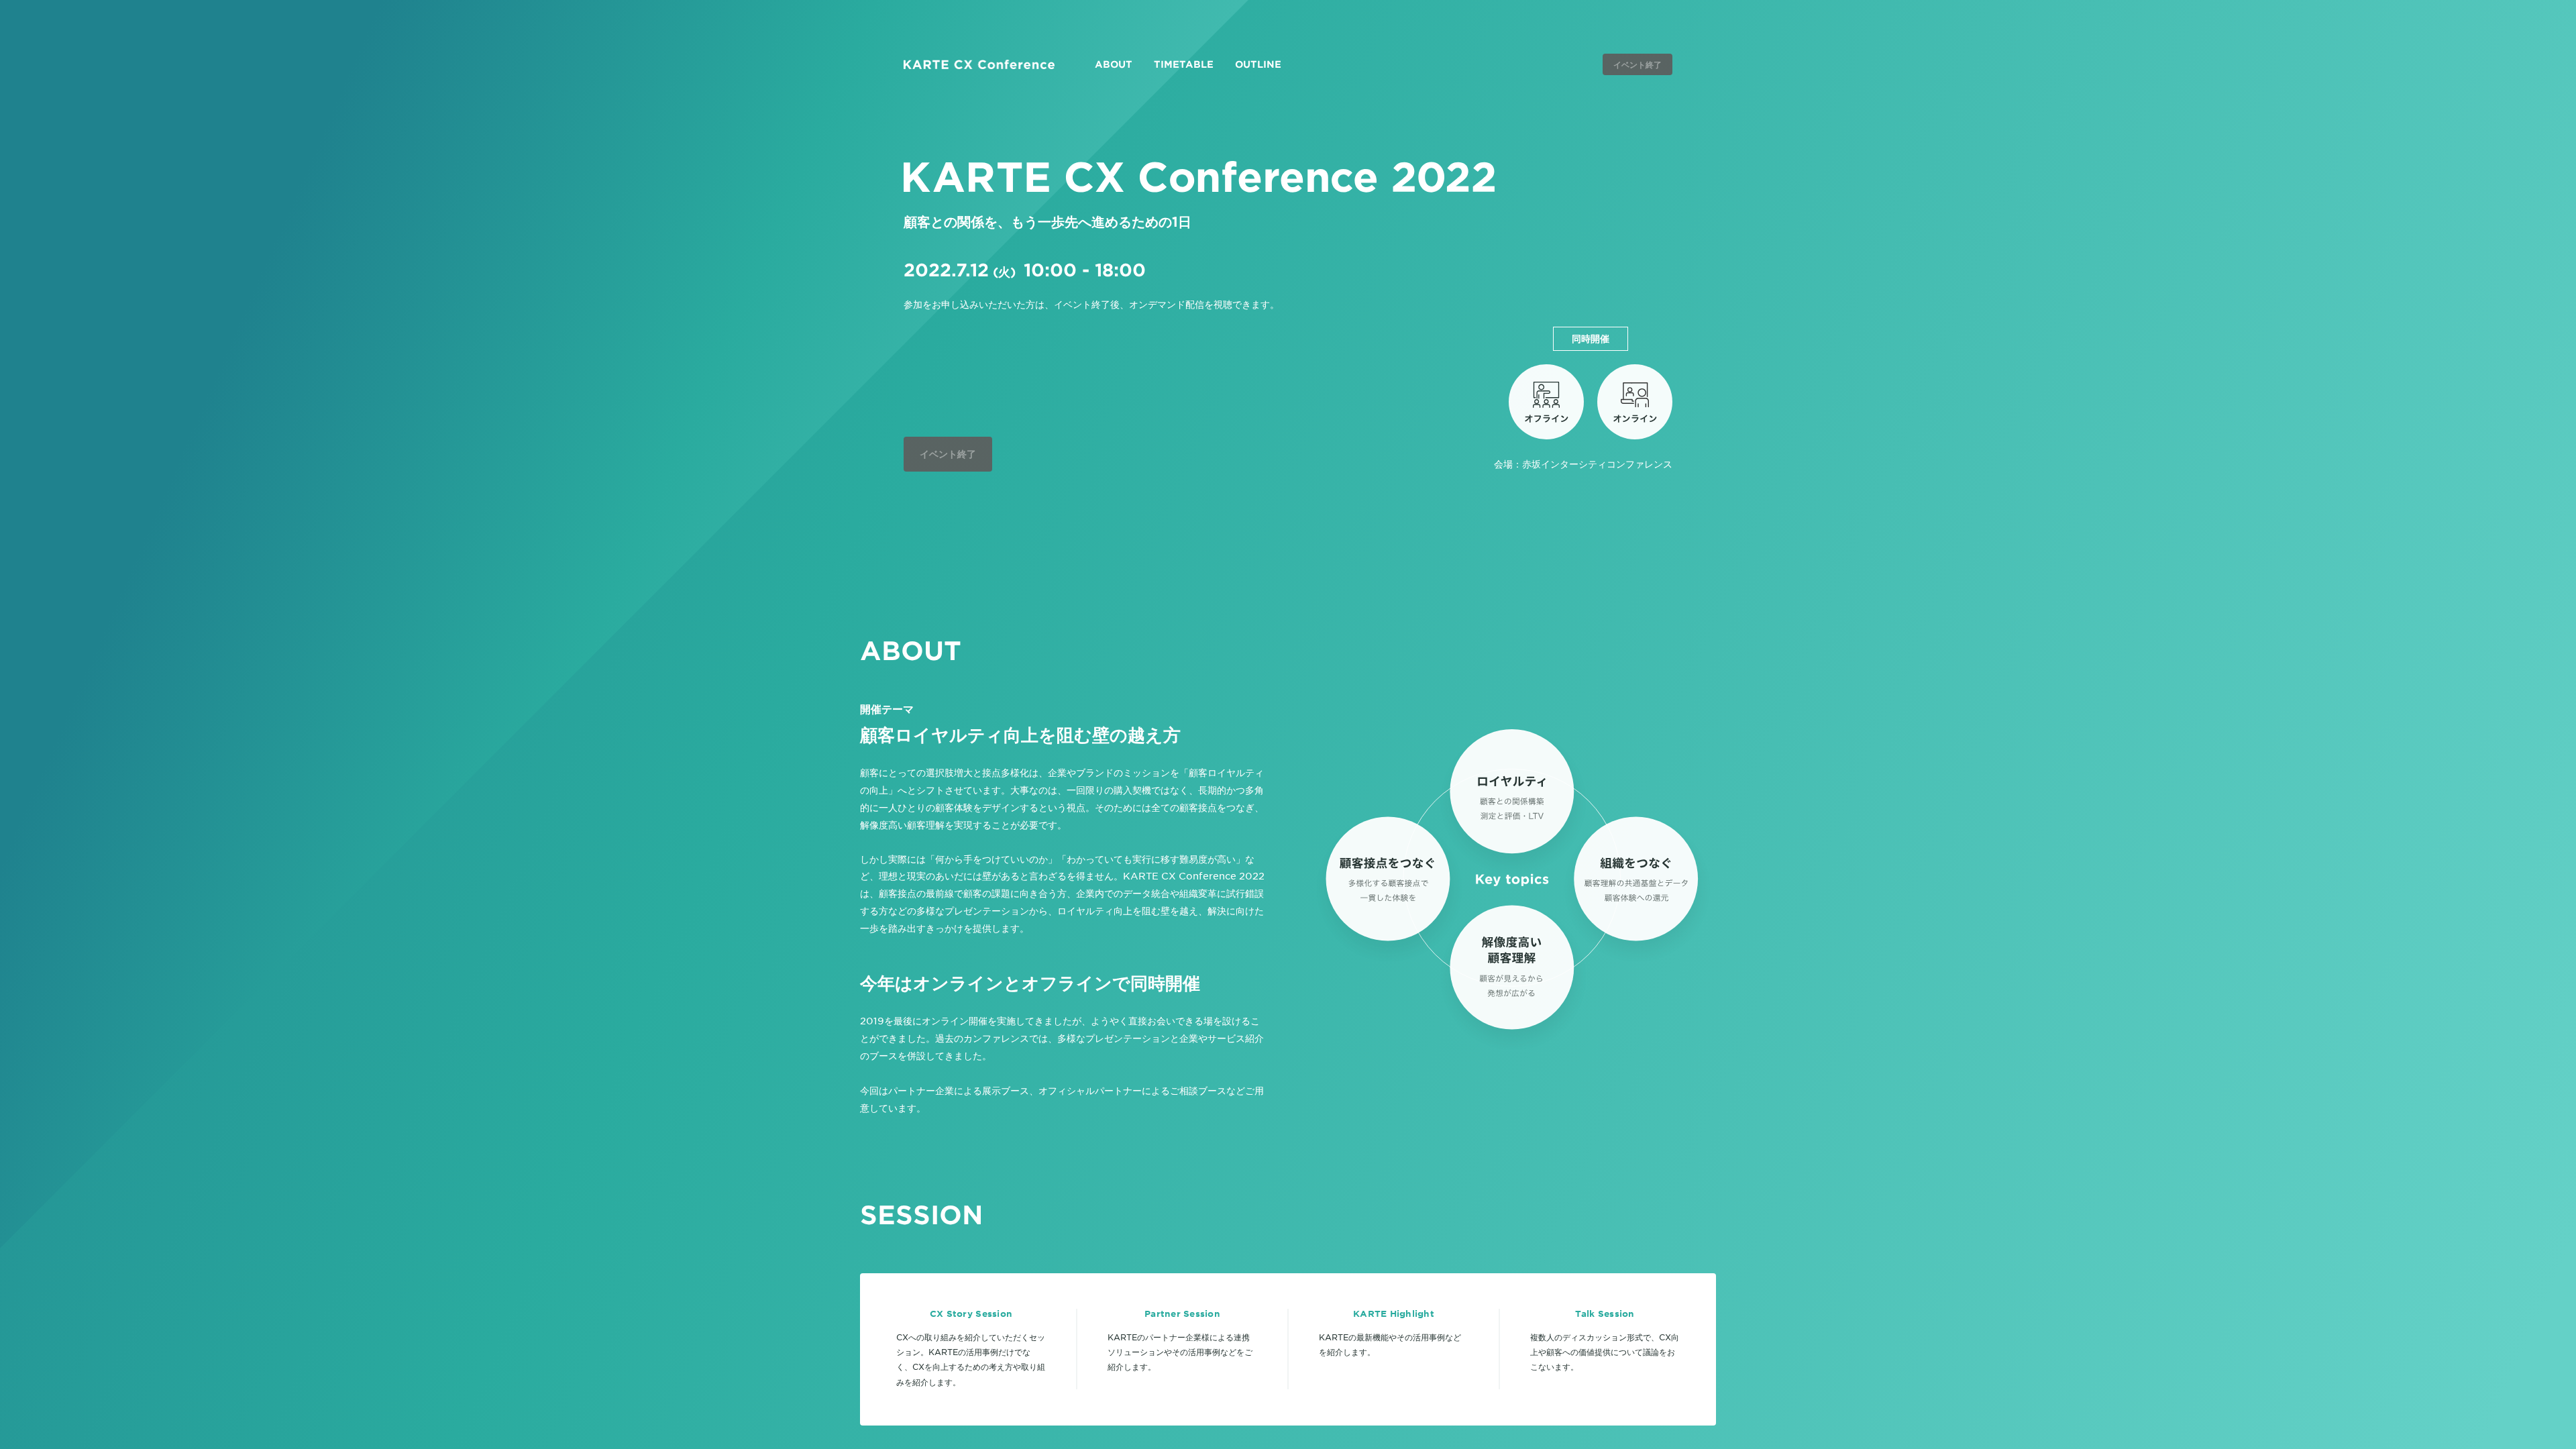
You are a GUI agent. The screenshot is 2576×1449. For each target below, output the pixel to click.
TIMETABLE (1184, 64)
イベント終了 (1638, 64)
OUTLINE (1258, 64)
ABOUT (1114, 64)
